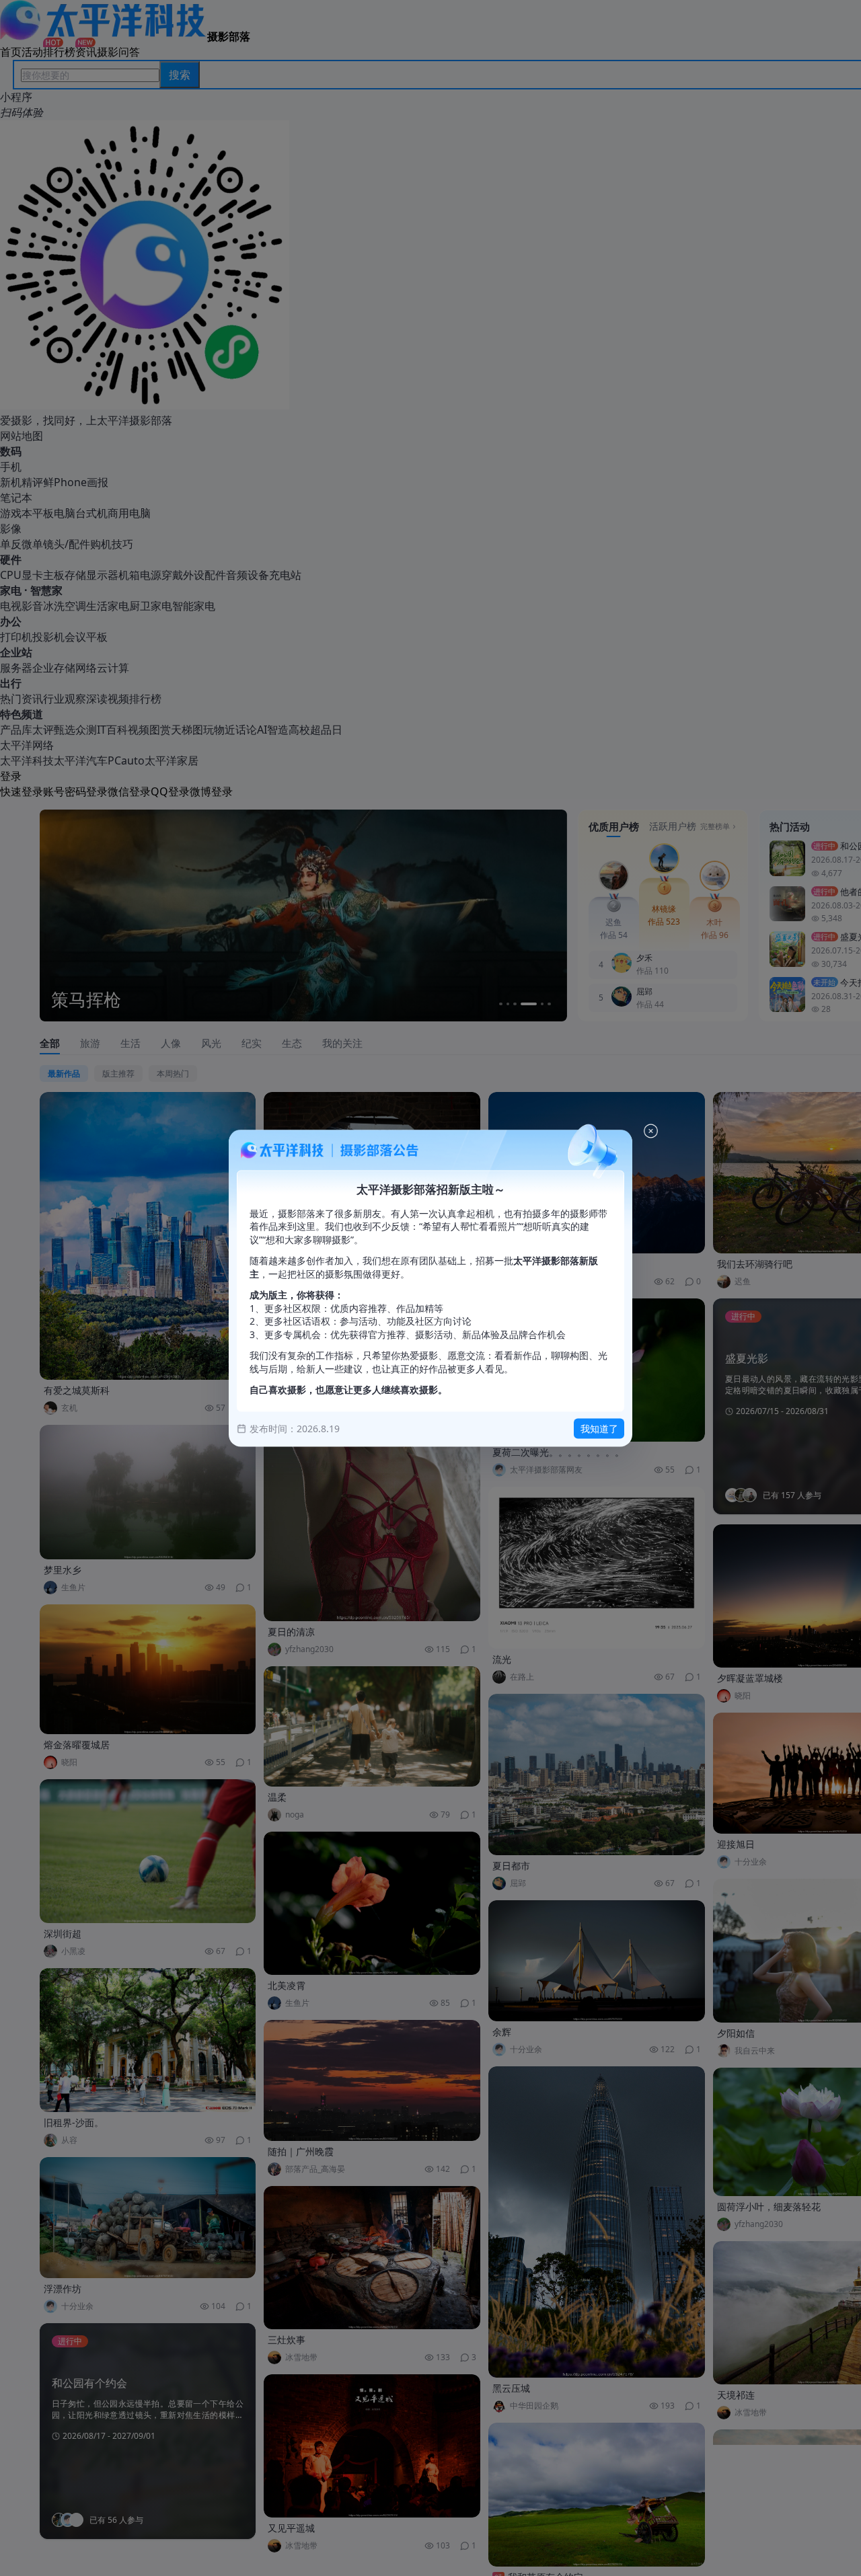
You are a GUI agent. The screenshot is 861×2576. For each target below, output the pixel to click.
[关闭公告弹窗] (651, 1131)
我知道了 (599, 1429)
